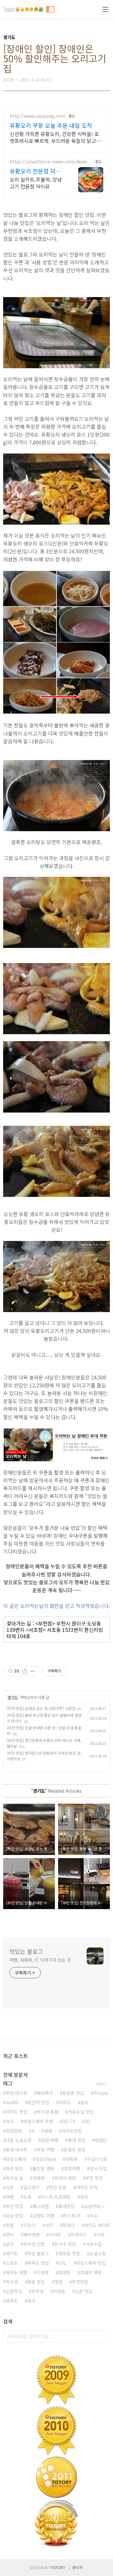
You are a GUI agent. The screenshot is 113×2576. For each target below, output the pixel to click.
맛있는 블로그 (26, 1951)
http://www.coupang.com (37, 116)
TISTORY (58, 2567)
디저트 (55, 2235)
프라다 (69, 2225)
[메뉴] (105, 9)
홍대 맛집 (77, 2140)
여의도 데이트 (97, 2225)
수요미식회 (97, 2159)
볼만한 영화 (43, 2168)
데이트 (12, 2253)
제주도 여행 (16, 2272)
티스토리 (72, 2216)
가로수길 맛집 (81, 2112)
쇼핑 (27, 2197)
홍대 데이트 (16, 2150)
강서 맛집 (98, 2168)
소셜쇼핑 (98, 2253)
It (33, 2131)
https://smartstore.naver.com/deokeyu (51, 162)
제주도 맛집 (38, 2263)
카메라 (39, 2178)
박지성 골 (14, 2178)
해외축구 (45, 2093)
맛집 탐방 (58, 2187)
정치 (84, 2197)
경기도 (13, 1697)
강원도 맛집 (75, 2150)
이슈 (94, 2216)
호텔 (10, 2225)
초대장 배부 (91, 2272)
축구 (31, 2301)
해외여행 (31, 2235)
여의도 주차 (87, 2187)
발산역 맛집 (38, 2102)
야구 (10, 2121)
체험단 (101, 2140)
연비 (10, 2235)
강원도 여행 (43, 2216)
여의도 (65, 2102)
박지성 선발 (34, 2244)
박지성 (12, 2282)
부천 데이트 (16, 2093)
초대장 (65, 2272)
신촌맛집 (14, 2291)
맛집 (58, 2282)
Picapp (101, 2093)
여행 (10, 2197)
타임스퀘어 (16, 2159)
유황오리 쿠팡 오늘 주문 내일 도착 (51, 125)
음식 (84, 2102)
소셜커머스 (94, 2206)
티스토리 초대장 (56, 2197)
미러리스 (79, 2235)
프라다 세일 (65, 2178)
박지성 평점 (48, 2112)
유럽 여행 (50, 2140)
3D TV (69, 2121)
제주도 (12, 2301)
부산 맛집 (14, 2206)
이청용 (59, 2291)
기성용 (43, 2272)
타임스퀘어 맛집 (91, 2263)
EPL (62, 2263)
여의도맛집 (72, 2131)
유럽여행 (72, 2168)
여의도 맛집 (16, 2112)
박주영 (38, 2291)
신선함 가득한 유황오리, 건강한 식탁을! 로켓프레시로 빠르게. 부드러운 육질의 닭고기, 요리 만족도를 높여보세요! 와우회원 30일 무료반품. (56, 137)
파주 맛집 (14, 2168)
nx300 (12, 2102)
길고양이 (31, 2187)
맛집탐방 (14, 2131)
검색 (104, 2336)
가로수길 (94, 2244)
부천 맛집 (94, 2178)
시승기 (29, 2225)
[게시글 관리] (33, 1671)
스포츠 (12, 2263)
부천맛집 (80, 2282)
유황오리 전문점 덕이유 (35, 171)
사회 (10, 2187)
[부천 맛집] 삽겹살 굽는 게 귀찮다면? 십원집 (41, 1708)
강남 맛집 (14, 2216)
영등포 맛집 (69, 2253)
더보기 (102, 2084)
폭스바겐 (41, 2206)
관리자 (77, 2567)
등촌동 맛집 (73, 2093)
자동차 (71, 2159)
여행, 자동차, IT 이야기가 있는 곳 (40, 1960)
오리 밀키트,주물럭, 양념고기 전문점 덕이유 (36, 183)
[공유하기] (25, 1671)
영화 (48, 2131)
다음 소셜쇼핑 (19, 2140)
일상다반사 (46, 2159)
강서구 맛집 (65, 2244)
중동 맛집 (36, 2282)
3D (87, 2121)
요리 (10, 2244)
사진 (49, 2225)
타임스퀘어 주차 (38, 2121)
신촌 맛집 (83, 2291)
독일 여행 (46, 2150)
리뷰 (100, 2235)
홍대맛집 (67, 2206)
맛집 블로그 (38, 2253)
